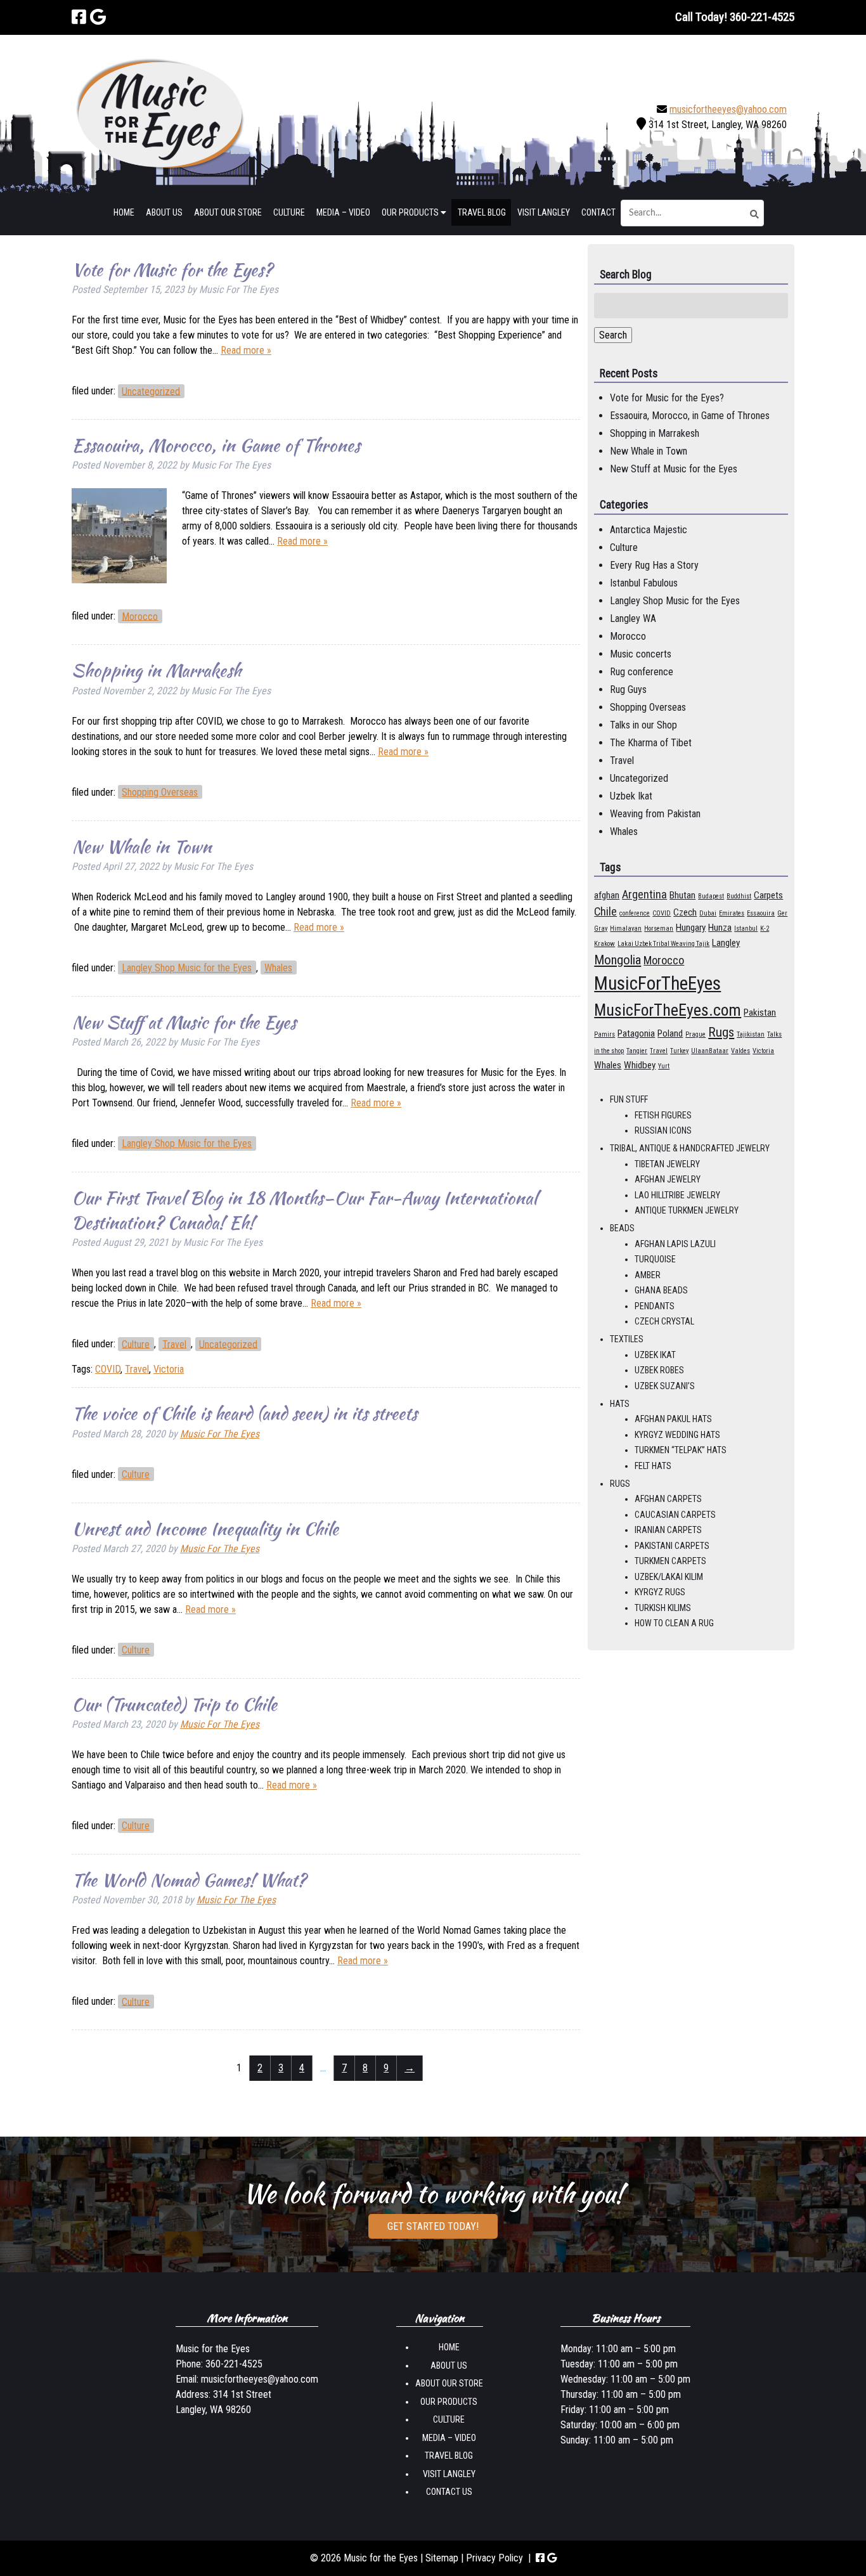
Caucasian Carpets (675, 1515)
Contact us (449, 2492)
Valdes (740, 1051)
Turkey (679, 1051)
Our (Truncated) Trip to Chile (174, 1704)
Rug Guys (628, 689)
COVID (108, 1369)
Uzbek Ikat (631, 796)
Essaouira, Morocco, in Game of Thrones (216, 445)
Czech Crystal (664, 1321)
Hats (620, 1404)
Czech (685, 912)
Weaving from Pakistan (655, 814)
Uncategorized (151, 391)
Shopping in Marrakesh (156, 670)
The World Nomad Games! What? (189, 1880)
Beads (622, 1228)
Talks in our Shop (643, 725)
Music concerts (641, 654)
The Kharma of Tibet (651, 743)
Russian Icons (663, 1130)
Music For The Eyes (220, 1434)
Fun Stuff (629, 1099)
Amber (648, 1275)
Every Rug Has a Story (654, 565)
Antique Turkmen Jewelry (687, 1210)
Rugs (721, 1032)
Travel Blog (482, 212)
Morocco (140, 616)
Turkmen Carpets (670, 1561)
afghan (607, 895)
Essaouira (761, 913)
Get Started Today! (433, 2226)
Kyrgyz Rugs (660, 1592)
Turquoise (655, 1259)
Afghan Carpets (668, 1499)
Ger (782, 913)
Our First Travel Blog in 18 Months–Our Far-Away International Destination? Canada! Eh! (304, 1210)
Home (124, 212)
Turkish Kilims (663, 1608)
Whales (278, 968)
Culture (289, 212)
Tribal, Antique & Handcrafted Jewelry (690, 1148)
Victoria (169, 1369)
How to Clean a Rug (674, 1623)
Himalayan (626, 929)
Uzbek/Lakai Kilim (669, 1577)
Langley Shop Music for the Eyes (187, 968)
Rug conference (642, 672)
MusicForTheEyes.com (668, 1010)
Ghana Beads (661, 1290)
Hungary (691, 928)
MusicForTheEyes (657, 983)
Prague (695, 1034)
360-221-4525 (234, 2365)
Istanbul (746, 929)
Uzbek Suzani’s (665, 1386)
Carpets (768, 895)
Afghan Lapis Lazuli (675, 1244)
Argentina (644, 894)
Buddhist (739, 896)
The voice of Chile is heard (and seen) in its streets (244, 1413)
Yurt (664, 1066)
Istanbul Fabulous (644, 583)
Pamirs (604, 1034)
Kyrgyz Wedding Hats (677, 1435)
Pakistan (760, 1013)
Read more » (246, 350)
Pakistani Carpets (672, 1546)
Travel (174, 1344)
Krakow (604, 944)
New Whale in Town (142, 846)
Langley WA (633, 618)
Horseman (659, 929)
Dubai (708, 913)
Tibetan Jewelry (667, 1164)
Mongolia (617, 960)
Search (613, 335)
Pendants (655, 1306)
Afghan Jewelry (668, 1179)
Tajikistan (751, 1034)
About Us (164, 212)
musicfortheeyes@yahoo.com (728, 109)
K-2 (765, 929)
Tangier (637, 1051)
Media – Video (343, 212)
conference (635, 913)
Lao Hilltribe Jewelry (677, 1195)
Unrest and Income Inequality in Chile (205, 1529)
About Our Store (228, 212)
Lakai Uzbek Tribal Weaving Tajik (663, 944)
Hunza (720, 928)
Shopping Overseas (160, 792)
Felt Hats (653, 1466)
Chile (605, 911)
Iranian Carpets (668, 1530)
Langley (726, 943)
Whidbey (640, 1065)
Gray (601, 929)
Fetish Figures (663, 1115)
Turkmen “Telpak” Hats (681, 1450)
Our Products (411, 212)
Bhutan (682, 895)
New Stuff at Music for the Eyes (184, 1022)
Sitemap (442, 2558)
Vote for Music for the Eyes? (172, 269)
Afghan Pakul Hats (673, 1419)
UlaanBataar (710, 1051)
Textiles (627, 1339)
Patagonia (636, 1033)
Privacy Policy (494, 2558)
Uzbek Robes (659, 1370)
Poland (670, 1033)
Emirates (732, 913)
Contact (598, 212)
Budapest (711, 896)
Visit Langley (544, 212)
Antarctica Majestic (649, 530)
